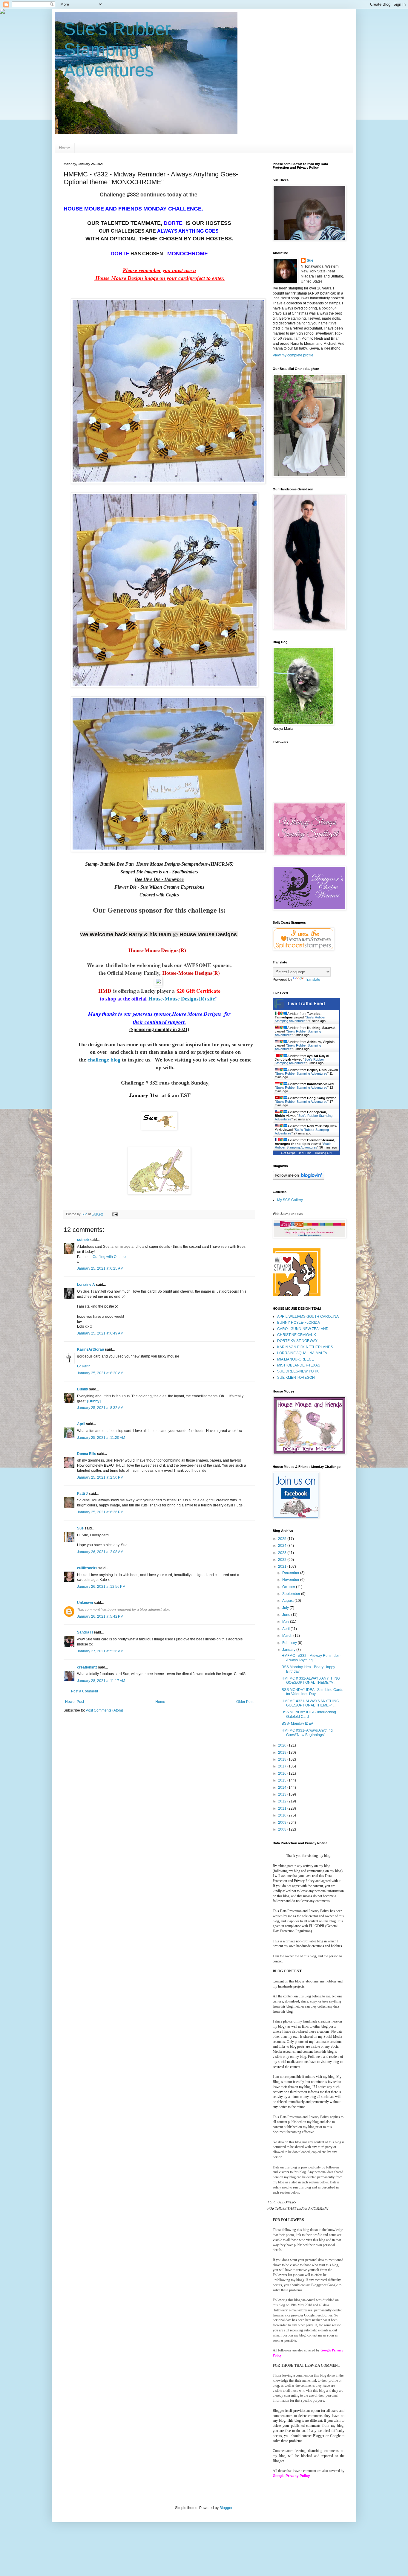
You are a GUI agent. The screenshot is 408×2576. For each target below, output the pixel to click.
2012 (283, 1801)
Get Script (288, 1153)
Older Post (245, 1702)
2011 (283, 1808)
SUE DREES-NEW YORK (298, 1371)
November (291, 1580)
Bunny (83, 1389)
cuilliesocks (87, 1568)
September (292, 1594)
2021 (283, 1567)
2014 (283, 1788)
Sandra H (85, 1632)
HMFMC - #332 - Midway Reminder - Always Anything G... (311, 1658)
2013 (283, 1794)
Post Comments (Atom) (104, 1710)
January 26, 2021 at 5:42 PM (100, 1616)
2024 (283, 1546)
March (288, 1636)
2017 (283, 1766)
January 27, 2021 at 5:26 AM (100, 1651)
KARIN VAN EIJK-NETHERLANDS (305, 1347)
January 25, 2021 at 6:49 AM (100, 1333)
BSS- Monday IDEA (297, 1724)
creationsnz (87, 1667)
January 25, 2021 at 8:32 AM (100, 1408)
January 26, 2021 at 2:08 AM (100, 1552)
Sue (80, 1528)
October (289, 1587)
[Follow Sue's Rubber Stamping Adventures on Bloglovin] (299, 1178)
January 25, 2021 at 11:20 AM (101, 1438)
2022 (283, 1560)
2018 (283, 1759)
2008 (283, 1829)
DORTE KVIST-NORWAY (297, 1341)
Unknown (85, 1603)
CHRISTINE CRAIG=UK (297, 1335)
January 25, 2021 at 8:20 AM (100, 1373)
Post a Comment (85, 1691)
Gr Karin (84, 1366)
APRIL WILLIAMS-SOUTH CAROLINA (308, 1317)
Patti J (82, 1494)
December (291, 1573)
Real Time (305, 1153)
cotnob (83, 1240)
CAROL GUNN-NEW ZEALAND (303, 1329)
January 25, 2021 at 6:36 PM (100, 1512)
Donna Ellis (87, 1454)
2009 (283, 1822)
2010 (283, 1815)
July (286, 1608)
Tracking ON (323, 1153)
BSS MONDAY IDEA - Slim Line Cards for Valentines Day (312, 1692)
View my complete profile (293, 355)
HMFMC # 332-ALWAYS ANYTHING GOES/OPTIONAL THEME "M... (311, 1680)
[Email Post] (115, 1214)
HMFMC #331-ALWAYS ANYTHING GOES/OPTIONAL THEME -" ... (310, 1703)
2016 (283, 1773)
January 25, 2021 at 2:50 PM (100, 1477)
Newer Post (75, 1702)
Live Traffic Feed (306, 1004)
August (288, 1601)
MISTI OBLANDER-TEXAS (299, 1365)
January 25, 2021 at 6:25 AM (100, 1268)
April (81, 1424)
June (287, 1615)
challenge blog (104, 1060)
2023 (283, 1553)
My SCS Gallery (290, 1200)
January (289, 1650)
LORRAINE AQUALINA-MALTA (302, 1353)
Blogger (226, 2508)
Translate (313, 980)
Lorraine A (86, 1285)
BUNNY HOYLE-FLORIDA (299, 1323)
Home (65, 148)
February (290, 1643)
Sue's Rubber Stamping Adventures (117, 49)
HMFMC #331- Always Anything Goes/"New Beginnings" (307, 1732)
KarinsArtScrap (91, 1349)
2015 (283, 1780)
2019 (283, 1753)
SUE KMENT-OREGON (296, 1378)
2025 (283, 1539)
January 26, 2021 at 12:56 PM (101, 1587)
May (286, 1622)
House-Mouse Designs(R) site (182, 998)
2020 (283, 1745)
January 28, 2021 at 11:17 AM (101, 1681)
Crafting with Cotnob (109, 1257)
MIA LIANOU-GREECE (296, 1359)
